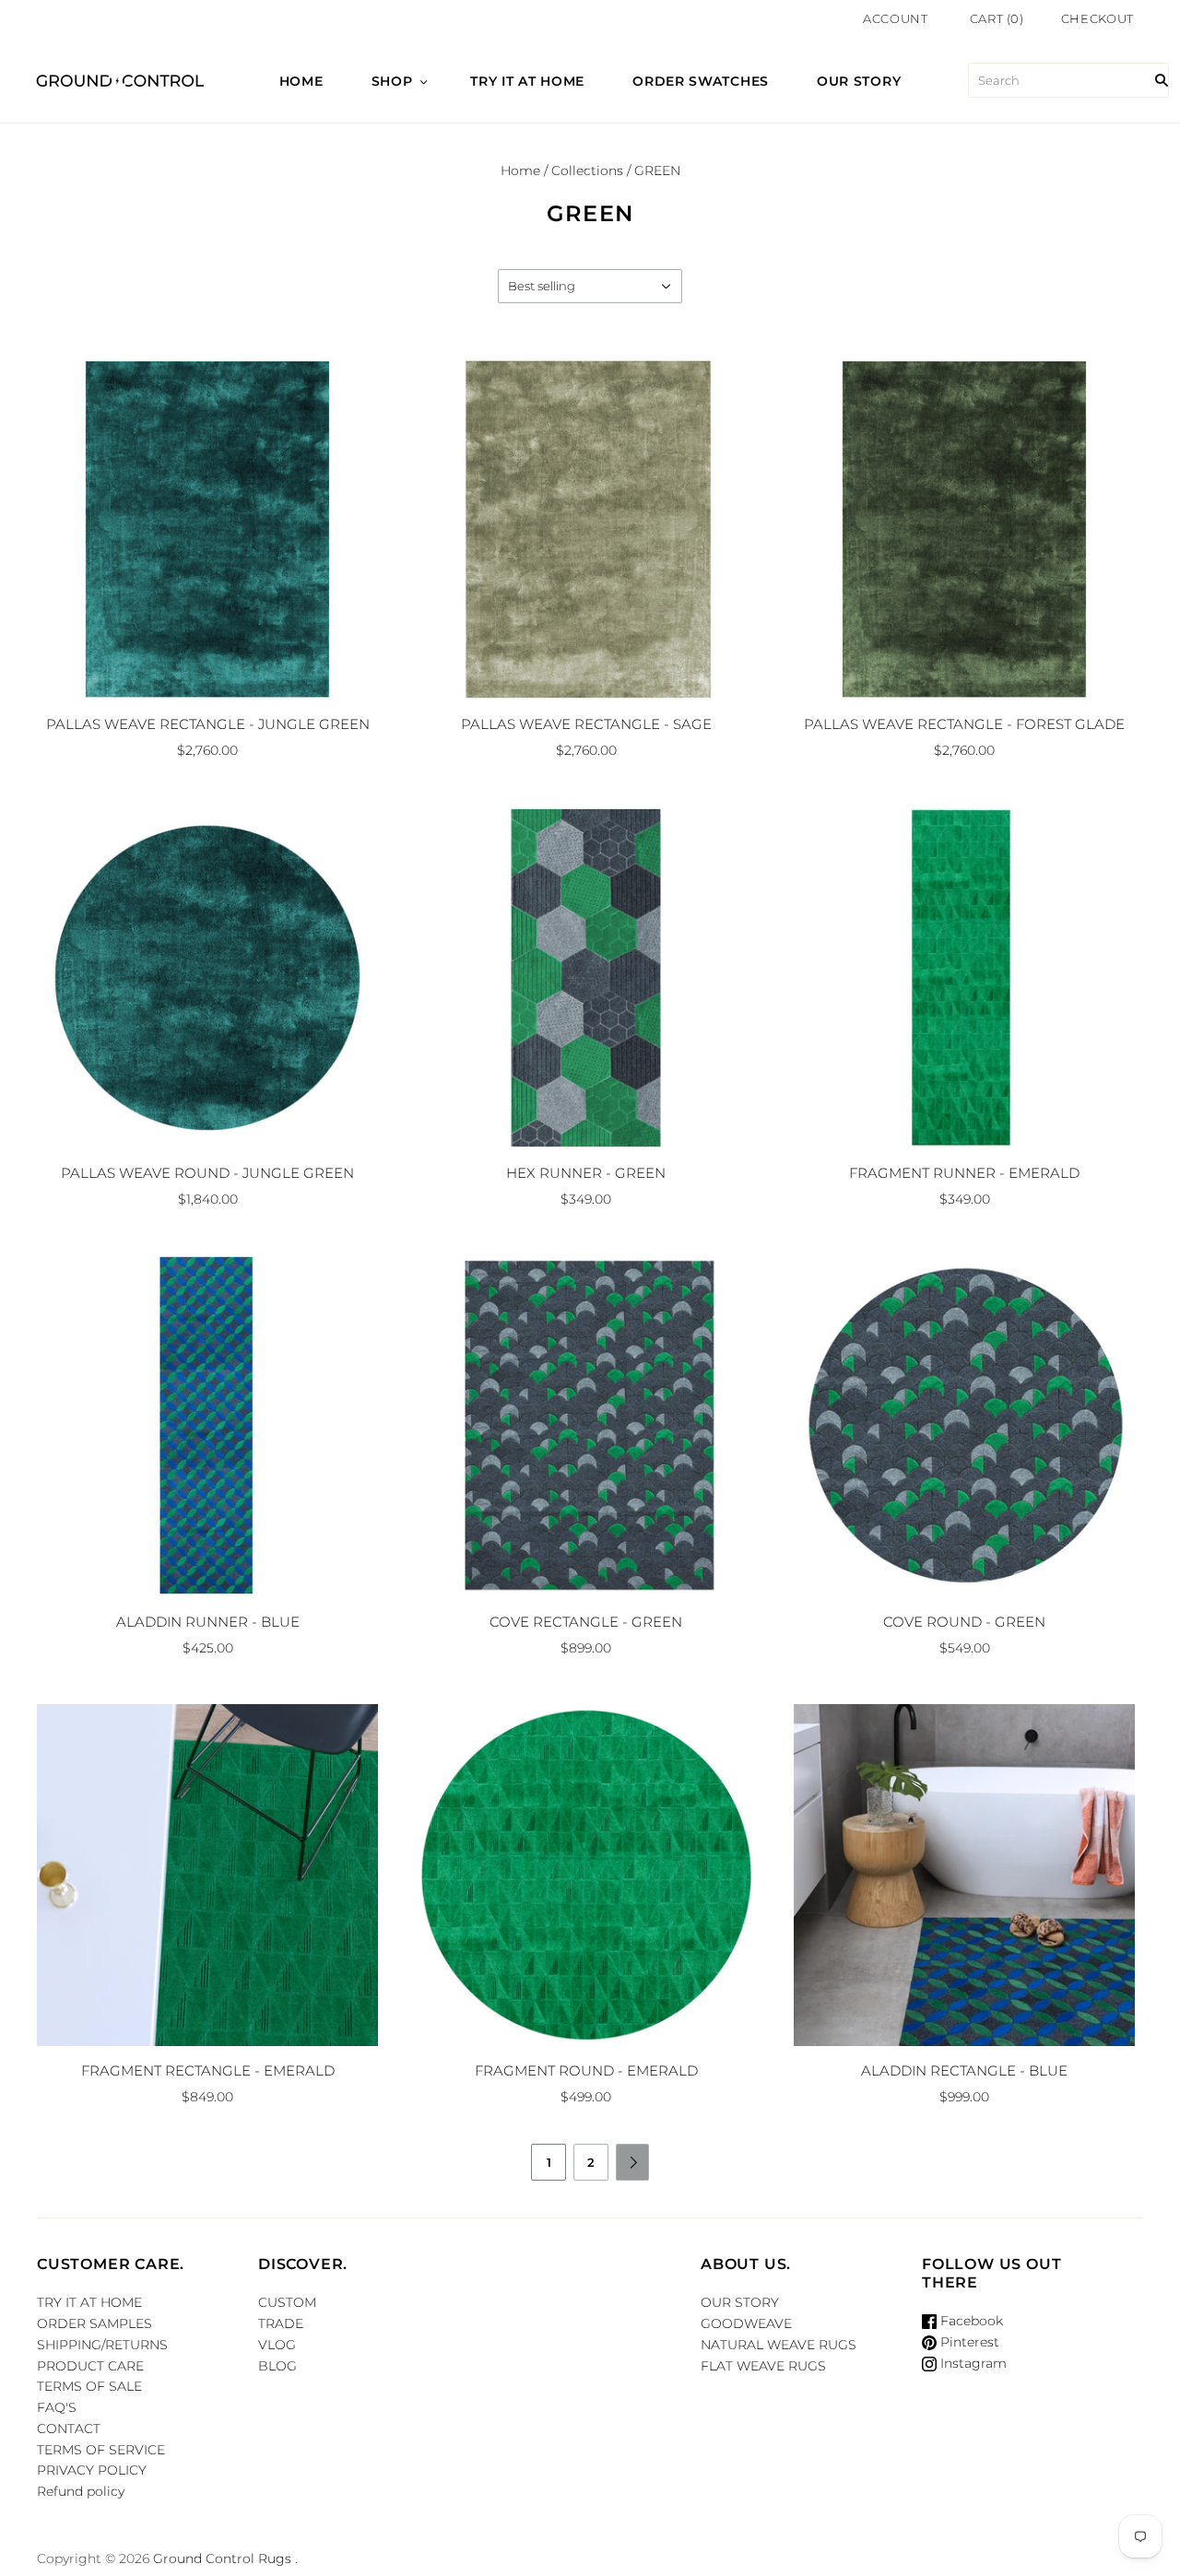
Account (896, 18)
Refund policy (81, 2491)
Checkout (1097, 18)
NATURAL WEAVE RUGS (779, 2345)
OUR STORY (859, 81)
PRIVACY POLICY (92, 2470)
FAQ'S (57, 2407)
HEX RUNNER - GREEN (586, 1173)
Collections (587, 171)
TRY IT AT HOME (527, 81)
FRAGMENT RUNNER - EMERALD (964, 1173)
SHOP (392, 81)
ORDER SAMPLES (94, 2323)
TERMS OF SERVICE (101, 2450)
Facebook (970, 2321)
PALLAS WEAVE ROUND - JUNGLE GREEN (207, 1173)
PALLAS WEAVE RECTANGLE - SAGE (586, 724)
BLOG (277, 2366)
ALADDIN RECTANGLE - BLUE (964, 2070)
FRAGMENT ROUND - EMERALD (586, 2070)
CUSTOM (287, 2302)
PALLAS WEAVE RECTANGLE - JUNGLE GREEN (208, 724)
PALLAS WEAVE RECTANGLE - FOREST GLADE (964, 724)
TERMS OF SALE (89, 2386)
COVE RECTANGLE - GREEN (586, 1622)
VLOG (277, 2345)
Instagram (972, 2363)
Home (520, 171)
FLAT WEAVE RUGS (763, 2366)
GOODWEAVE (746, 2323)
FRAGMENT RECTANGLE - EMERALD (208, 2070)
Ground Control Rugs (222, 2558)
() (997, 18)
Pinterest (968, 2342)
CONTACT (69, 2429)
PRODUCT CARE (90, 2366)
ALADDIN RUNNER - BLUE (208, 1622)
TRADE (281, 2323)
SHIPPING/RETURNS (102, 2345)
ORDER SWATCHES (701, 81)
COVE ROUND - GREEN (964, 1622)
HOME (301, 81)
